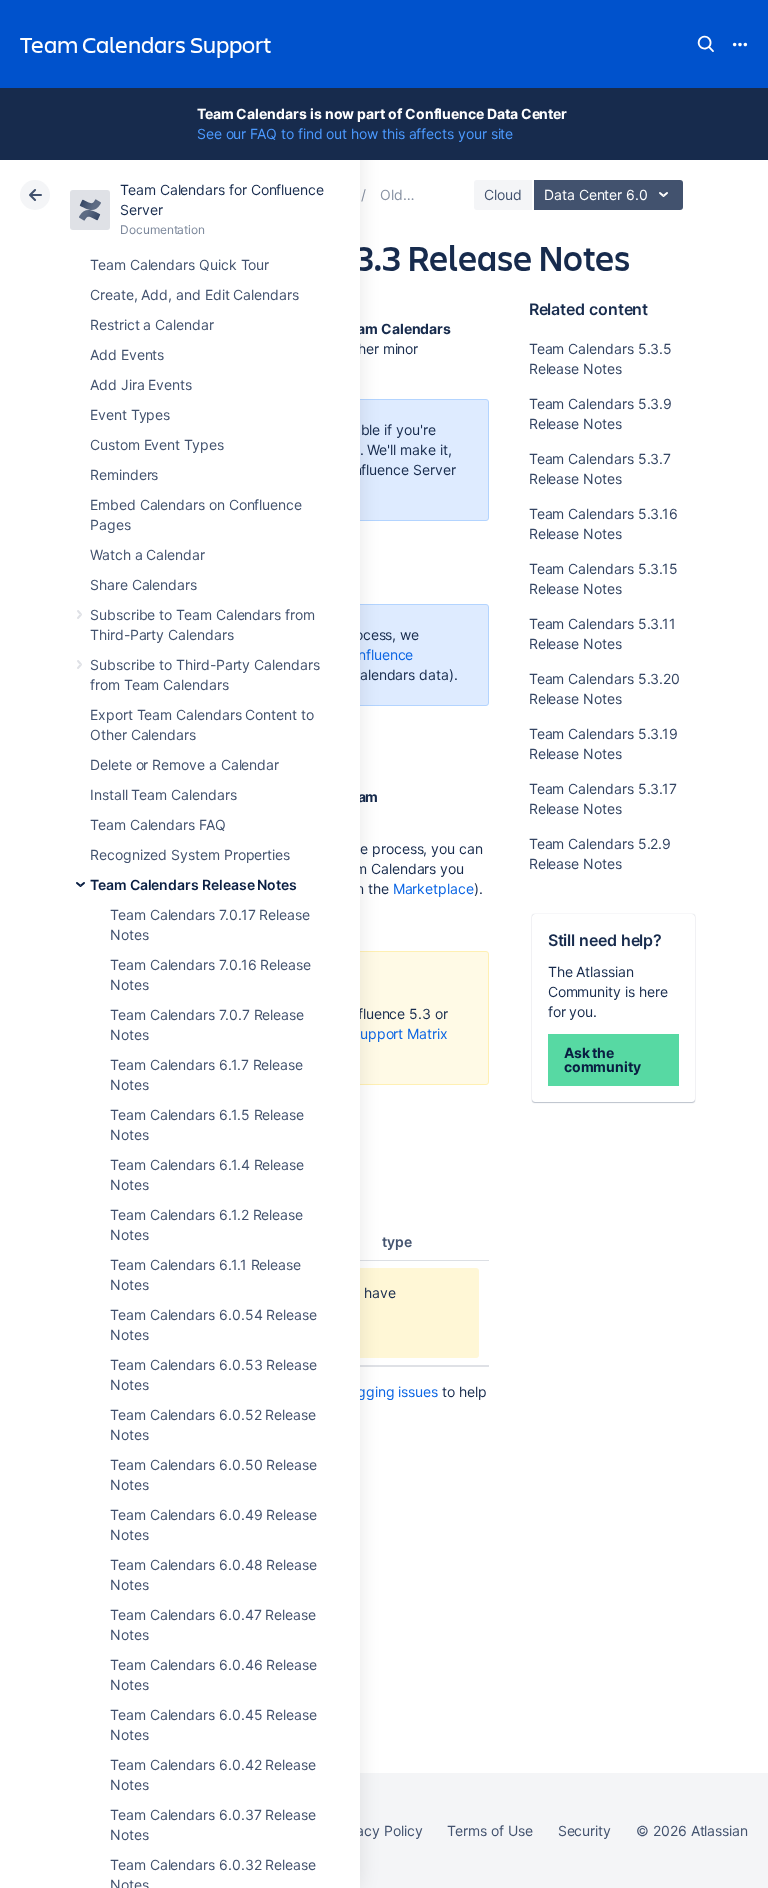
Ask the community (602, 1059)
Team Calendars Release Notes (193, 884)
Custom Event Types (157, 444)
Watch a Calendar (147, 554)
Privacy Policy (376, 1830)
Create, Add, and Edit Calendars (194, 294)
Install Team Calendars (163, 794)
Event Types (130, 414)
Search (706, 44)
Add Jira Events (141, 384)
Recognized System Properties (190, 854)
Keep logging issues (373, 1391)
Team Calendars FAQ (158, 824)
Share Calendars (143, 584)
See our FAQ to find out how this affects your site (355, 133)
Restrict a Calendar (152, 324)
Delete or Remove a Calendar (184, 764)
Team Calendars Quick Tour (179, 264)
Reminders (124, 474)
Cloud (503, 194)
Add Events (127, 354)
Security (584, 1830)
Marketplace (433, 888)
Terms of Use (489, 1830)
